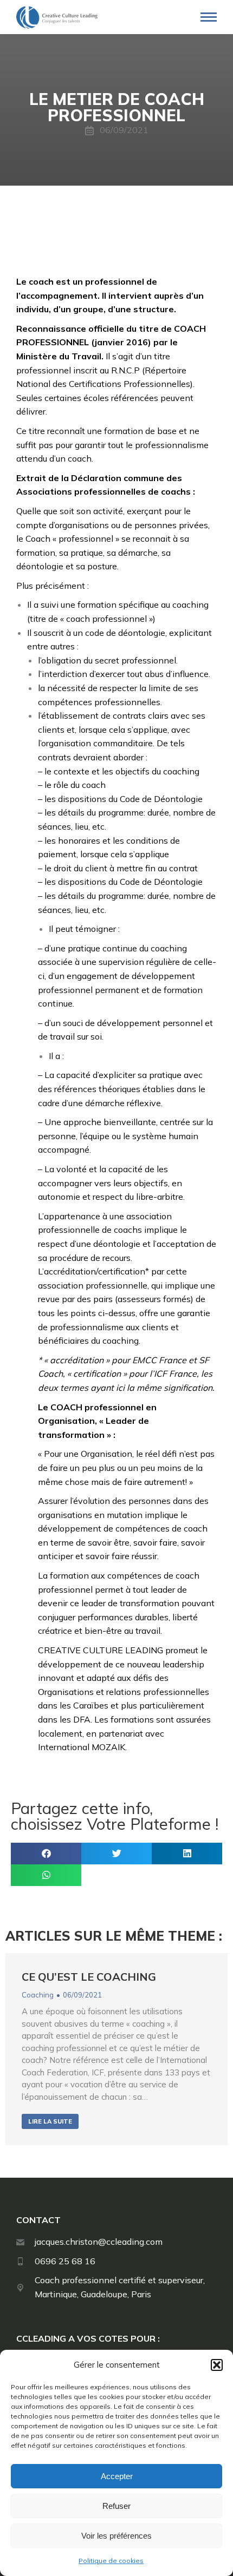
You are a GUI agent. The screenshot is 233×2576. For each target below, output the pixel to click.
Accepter (117, 2476)
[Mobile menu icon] (209, 17)
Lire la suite (50, 2121)
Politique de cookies (111, 2561)
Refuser (116, 2506)
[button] (217, 2365)
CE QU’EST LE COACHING (89, 1977)
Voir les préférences (116, 2536)
